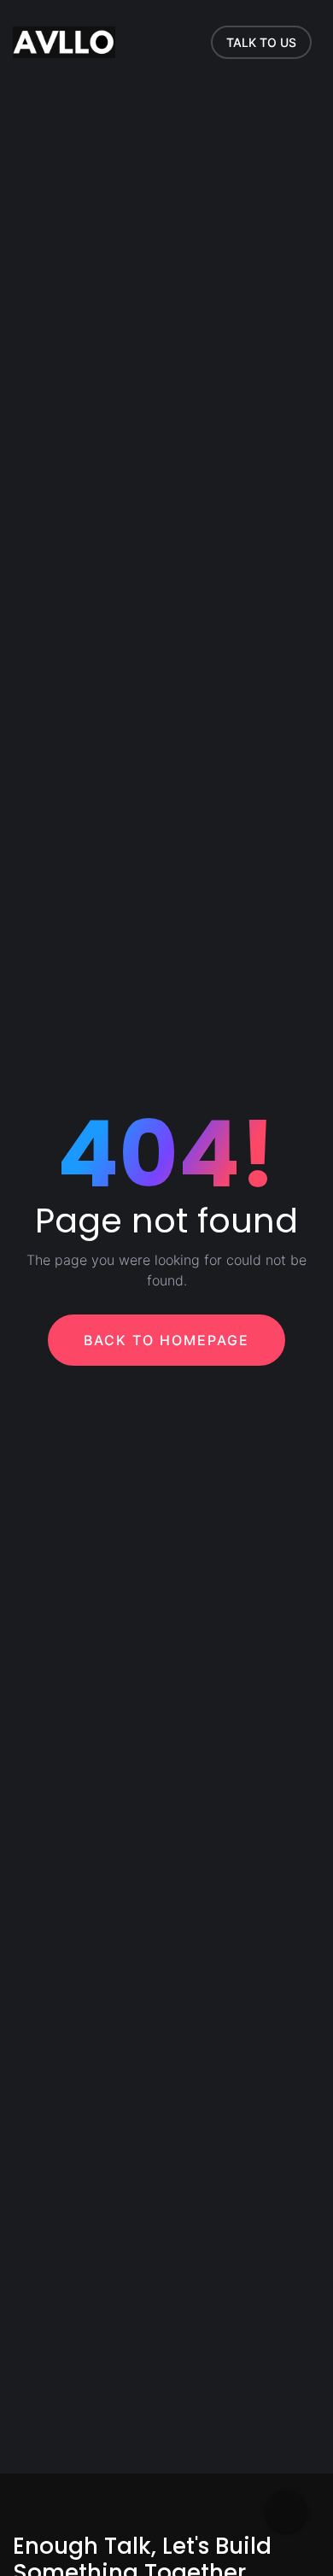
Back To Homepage (166, 1340)
